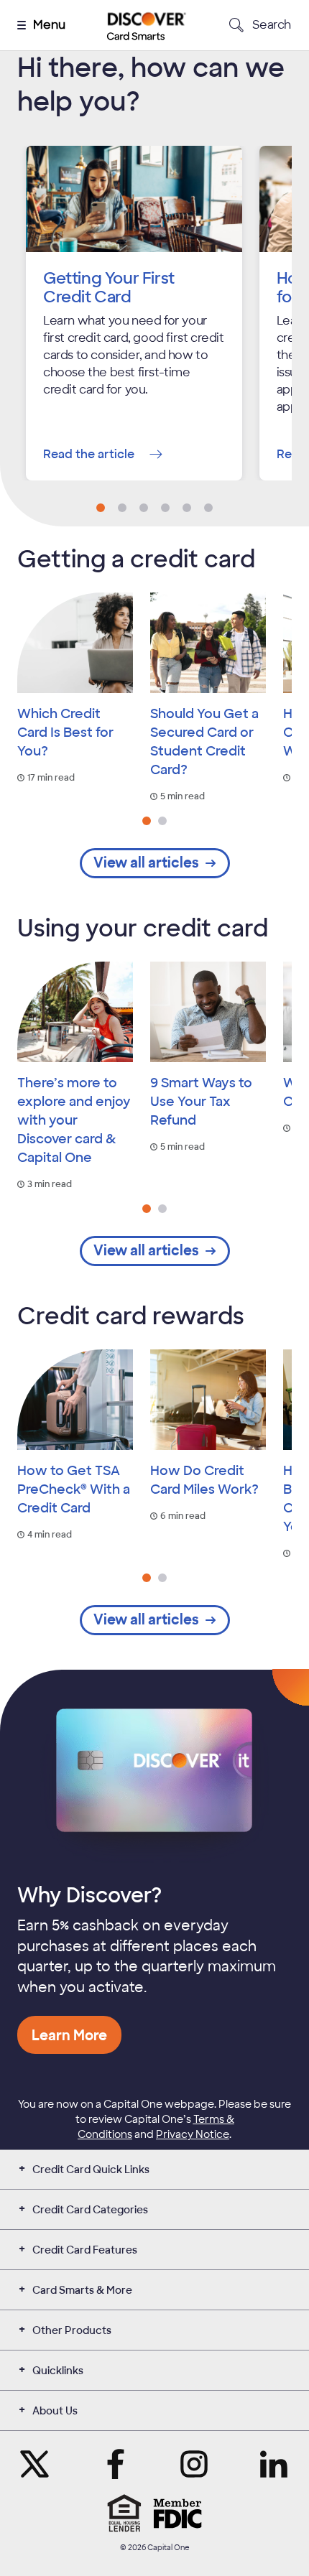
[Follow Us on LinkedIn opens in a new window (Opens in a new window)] (274, 2464)
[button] (101, 508)
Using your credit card (143, 929)
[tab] (147, 821)
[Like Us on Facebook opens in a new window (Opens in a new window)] (115, 2464)
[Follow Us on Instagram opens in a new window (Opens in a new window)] (194, 2464)
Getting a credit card (136, 559)
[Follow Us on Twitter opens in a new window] (35, 2464)
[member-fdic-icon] (177, 2514)
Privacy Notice (193, 2134)
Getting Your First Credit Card (109, 288)
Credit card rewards (131, 1316)
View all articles (146, 863)
